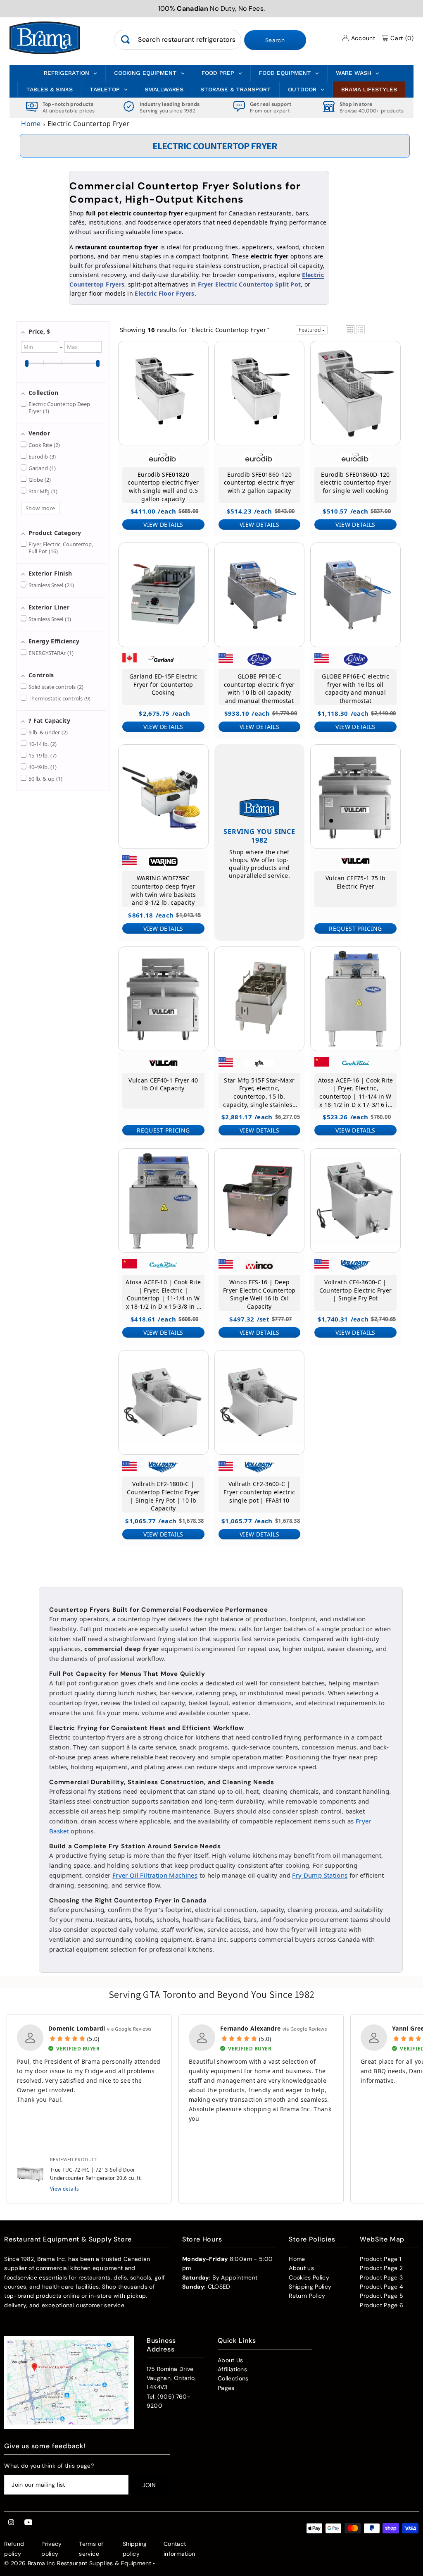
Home (31, 124)
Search (275, 40)
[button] (350, 330)
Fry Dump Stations (320, 1875)
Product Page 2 (381, 2268)
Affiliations (232, 2369)
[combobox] (177, 40)
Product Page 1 (380, 2259)
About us (301, 2268)
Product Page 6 (381, 2305)
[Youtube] (29, 2523)
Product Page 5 (381, 2296)
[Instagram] (11, 2523)
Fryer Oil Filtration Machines (155, 1875)
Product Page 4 (381, 2287)
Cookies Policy (309, 2277)
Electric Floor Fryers (164, 293)
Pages (226, 2388)
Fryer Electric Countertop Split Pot (249, 284)
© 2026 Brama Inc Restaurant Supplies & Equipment (78, 2563)
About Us (231, 2360)
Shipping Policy (310, 2287)
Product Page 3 (381, 2277)
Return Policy (307, 2296)
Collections (233, 2378)
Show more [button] (40, 508)
